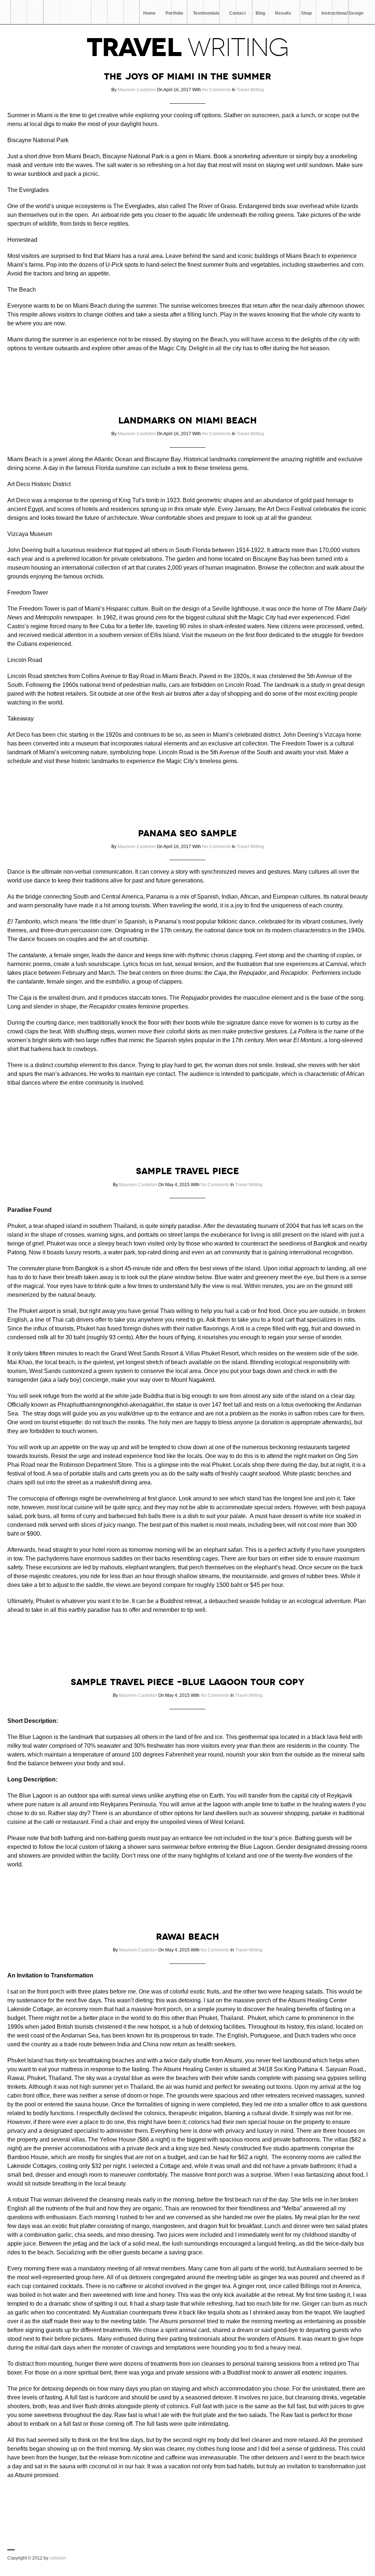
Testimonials (206, 13)
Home (149, 13)
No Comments (216, 90)
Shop (306, 13)
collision (58, 2558)
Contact (237, 13)
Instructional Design (342, 13)
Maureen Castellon (137, 90)
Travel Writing (250, 90)
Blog (260, 13)
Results (283, 13)
